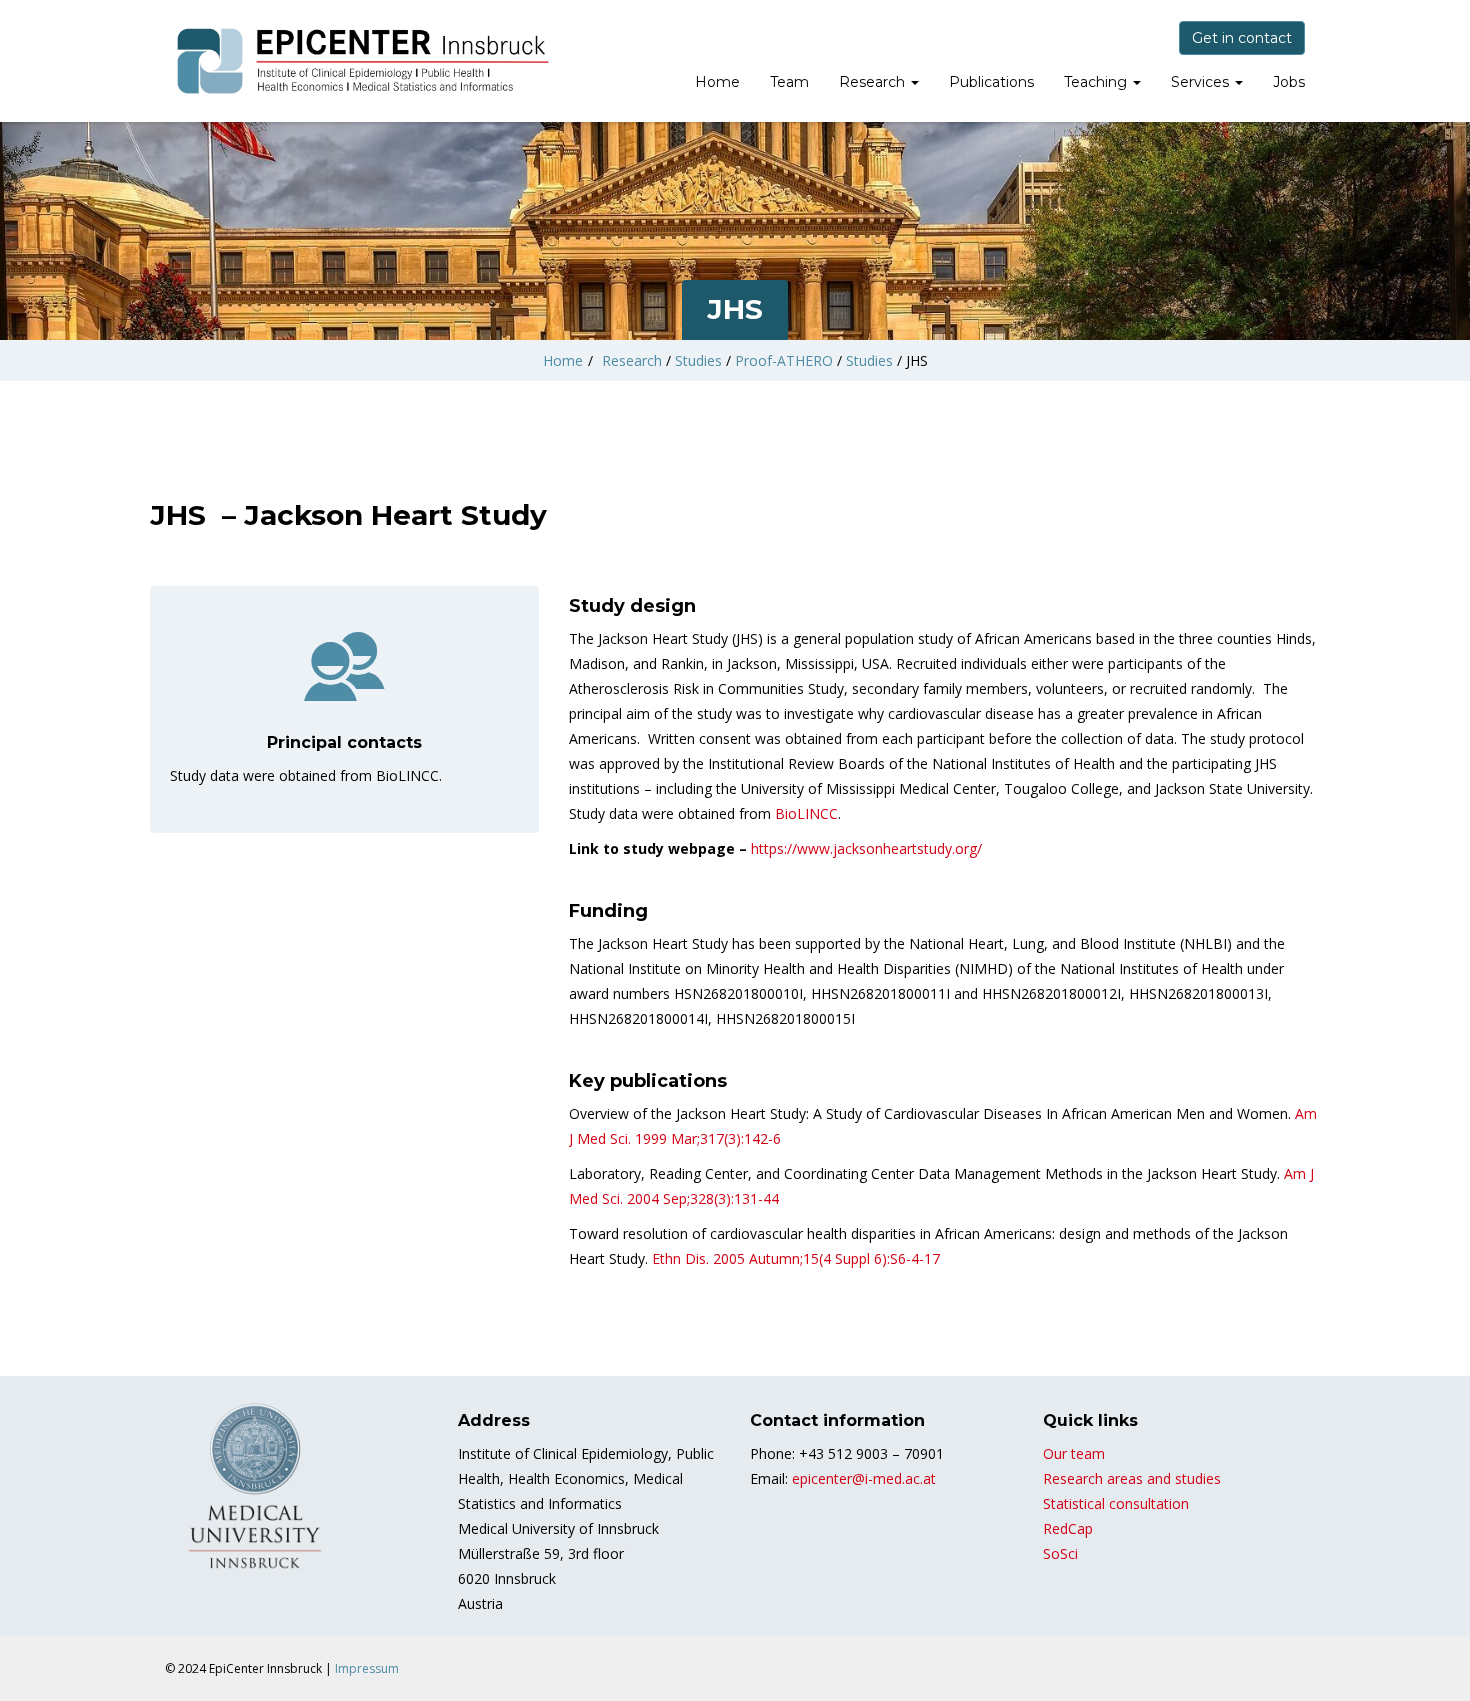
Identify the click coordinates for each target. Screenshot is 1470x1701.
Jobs (1289, 82)
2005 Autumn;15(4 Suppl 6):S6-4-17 (796, 1258)
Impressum (367, 1668)
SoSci (1060, 1553)
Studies (698, 360)
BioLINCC (806, 813)
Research (874, 82)
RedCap (1068, 1528)
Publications (991, 82)
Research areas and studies (1132, 1478)
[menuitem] (717, 84)
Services (1202, 82)
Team (789, 82)
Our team (1074, 1453)
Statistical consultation (1116, 1503)
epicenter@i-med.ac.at (864, 1478)
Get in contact (1242, 38)
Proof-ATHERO (784, 360)
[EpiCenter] (365, 61)
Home (717, 82)
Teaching (1097, 82)
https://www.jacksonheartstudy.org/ (866, 848)
